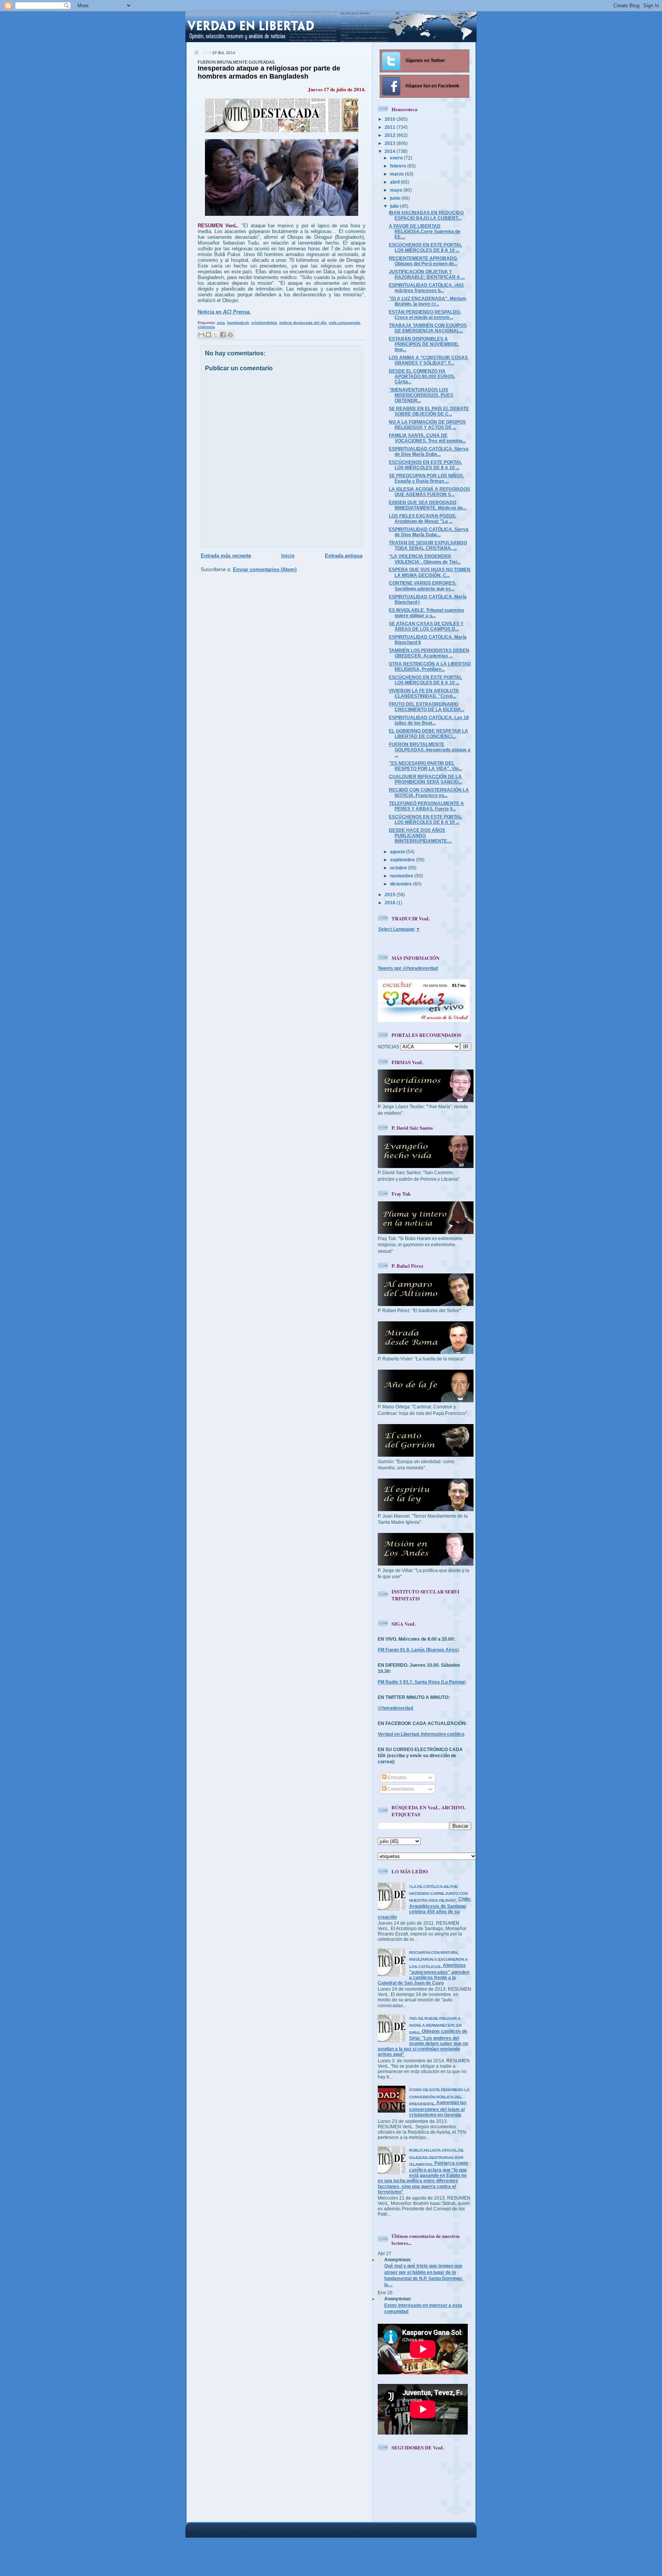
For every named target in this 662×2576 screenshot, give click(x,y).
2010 (391, 119)
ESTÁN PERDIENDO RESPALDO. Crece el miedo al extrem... (425, 315)
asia (221, 323)
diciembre (401, 884)
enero (397, 158)
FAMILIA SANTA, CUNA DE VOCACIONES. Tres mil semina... (427, 438)
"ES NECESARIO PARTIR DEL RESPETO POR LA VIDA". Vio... (425, 766)
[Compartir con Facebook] (223, 335)
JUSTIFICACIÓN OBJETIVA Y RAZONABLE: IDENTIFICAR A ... (427, 274)
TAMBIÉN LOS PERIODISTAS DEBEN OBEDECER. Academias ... (429, 653)
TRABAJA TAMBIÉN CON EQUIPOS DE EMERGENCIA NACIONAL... (428, 328)
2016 (391, 903)
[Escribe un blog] (208, 335)
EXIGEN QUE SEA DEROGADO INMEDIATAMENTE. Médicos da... (428, 505)
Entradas (397, 1777)
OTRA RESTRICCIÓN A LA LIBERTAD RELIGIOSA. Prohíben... (430, 666)
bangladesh (238, 323)
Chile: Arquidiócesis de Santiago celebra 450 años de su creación (424, 1902)
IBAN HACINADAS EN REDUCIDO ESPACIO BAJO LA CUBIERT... (426, 215)
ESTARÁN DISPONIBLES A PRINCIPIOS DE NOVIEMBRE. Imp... (424, 344)
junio (396, 198)
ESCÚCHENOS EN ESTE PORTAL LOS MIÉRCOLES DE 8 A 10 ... (425, 247)
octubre (399, 868)
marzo (397, 174)
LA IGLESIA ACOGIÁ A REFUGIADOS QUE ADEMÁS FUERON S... (429, 492)
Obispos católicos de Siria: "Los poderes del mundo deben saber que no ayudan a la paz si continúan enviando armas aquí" (423, 2036)
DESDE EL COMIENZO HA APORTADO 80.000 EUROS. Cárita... (422, 376)
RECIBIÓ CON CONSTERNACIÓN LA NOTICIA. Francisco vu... (429, 793)
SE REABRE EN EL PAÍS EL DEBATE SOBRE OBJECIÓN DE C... (429, 411)
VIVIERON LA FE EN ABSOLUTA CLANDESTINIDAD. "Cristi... (424, 693)
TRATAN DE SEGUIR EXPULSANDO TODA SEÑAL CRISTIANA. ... (428, 545)
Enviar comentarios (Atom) (265, 569)
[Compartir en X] (216, 335)
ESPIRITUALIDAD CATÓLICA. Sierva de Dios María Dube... (429, 451)
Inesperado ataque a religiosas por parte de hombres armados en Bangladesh (269, 70)
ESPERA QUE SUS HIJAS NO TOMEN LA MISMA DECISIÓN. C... (430, 572)
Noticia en (224, 312)
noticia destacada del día (303, 323)
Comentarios (401, 1789)
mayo (397, 190)
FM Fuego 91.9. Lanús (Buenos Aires (418, 1650)
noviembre (402, 876)
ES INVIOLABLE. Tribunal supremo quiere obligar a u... (426, 613)
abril (395, 182)
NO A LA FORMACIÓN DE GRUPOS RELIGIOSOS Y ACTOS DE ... (427, 425)
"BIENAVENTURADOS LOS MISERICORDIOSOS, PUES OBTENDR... (421, 395)
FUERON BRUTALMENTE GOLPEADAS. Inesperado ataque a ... (430, 750)
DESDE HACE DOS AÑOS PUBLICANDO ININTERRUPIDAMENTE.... (420, 835)
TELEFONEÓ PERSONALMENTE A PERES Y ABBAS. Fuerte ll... (426, 806)
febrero (399, 166)
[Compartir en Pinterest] (230, 335)
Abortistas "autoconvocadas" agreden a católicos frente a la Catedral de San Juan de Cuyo (424, 1968)
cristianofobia (264, 323)
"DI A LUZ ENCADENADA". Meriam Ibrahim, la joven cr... (428, 301)
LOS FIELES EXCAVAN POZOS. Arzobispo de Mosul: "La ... (423, 518)
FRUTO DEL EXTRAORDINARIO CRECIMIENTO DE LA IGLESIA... (427, 707)
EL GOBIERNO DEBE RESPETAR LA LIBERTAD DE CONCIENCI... (428, 734)
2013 (391, 143)
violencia (206, 327)
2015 (391, 895)
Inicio (288, 556)
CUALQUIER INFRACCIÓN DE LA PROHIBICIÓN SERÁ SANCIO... (425, 779)
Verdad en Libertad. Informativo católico (421, 1734)
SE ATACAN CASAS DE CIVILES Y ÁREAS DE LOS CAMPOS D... (426, 626)
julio (395, 206)
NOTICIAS (388, 1047)
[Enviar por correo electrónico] (201, 335)
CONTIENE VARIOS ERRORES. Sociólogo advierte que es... (423, 586)
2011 (391, 127)
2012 (391, 135)
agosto (398, 852)
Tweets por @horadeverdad (408, 968)
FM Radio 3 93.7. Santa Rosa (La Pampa (421, 1682)
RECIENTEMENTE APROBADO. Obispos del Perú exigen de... (423, 261)
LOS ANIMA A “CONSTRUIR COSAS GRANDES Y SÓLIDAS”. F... (428, 360)
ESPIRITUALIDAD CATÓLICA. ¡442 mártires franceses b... (426, 288)
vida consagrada (344, 323)
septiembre (403, 860)
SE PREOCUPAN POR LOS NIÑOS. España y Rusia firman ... (426, 478)
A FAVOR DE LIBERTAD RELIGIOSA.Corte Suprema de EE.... (425, 231)
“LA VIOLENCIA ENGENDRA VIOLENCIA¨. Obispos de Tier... (425, 559)
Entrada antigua (344, 556)
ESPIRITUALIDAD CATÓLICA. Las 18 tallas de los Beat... (429, 720)
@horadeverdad (395, 1708)
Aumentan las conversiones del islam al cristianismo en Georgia (439, 2102)
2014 (391, 151)
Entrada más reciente (226, 556)
